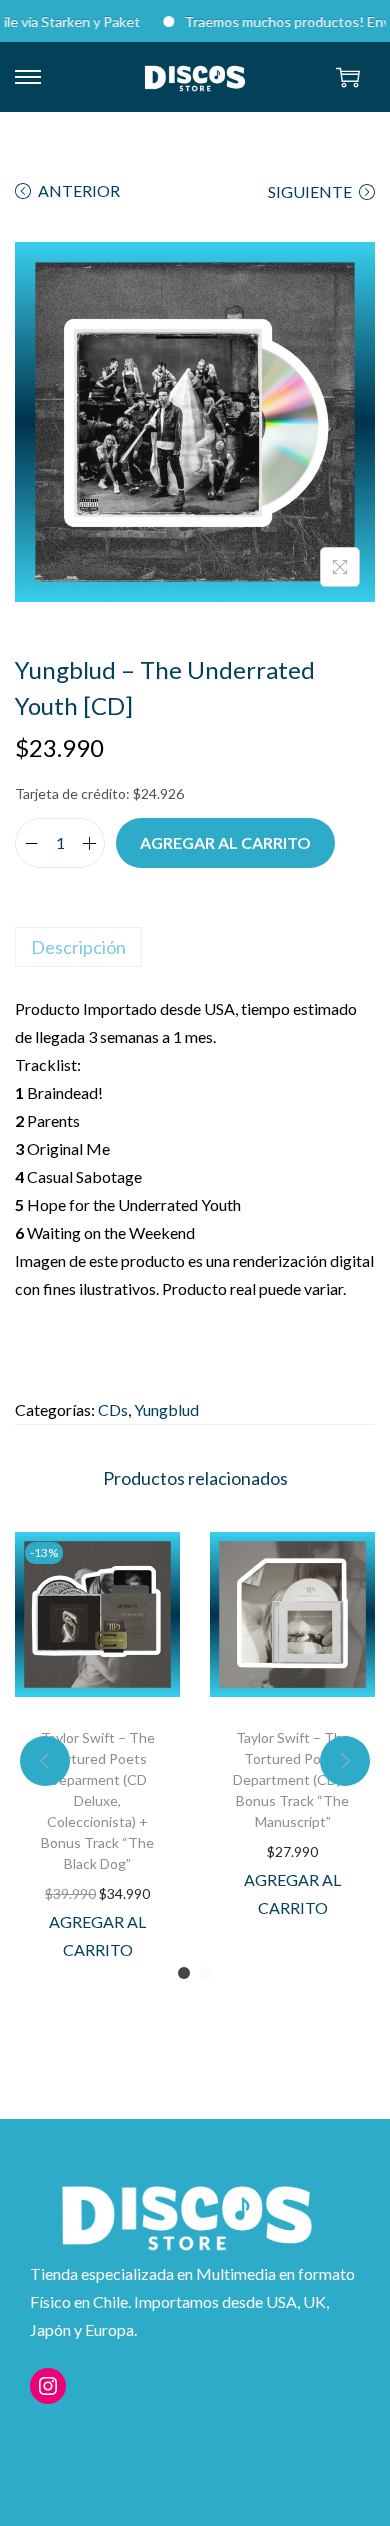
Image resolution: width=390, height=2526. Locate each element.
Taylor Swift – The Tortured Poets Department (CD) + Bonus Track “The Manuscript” (293, 1779)
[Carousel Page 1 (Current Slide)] (184, 1973)
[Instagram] (48, 2386)
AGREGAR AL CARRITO (225, 842)
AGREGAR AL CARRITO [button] (97, 1935)
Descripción (78, 947)
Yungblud (166, 1409)
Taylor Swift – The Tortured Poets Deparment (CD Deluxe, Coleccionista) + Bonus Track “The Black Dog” (98, 1800)
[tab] (195, 947)
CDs (113, 1409)
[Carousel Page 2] (206, 1973)
